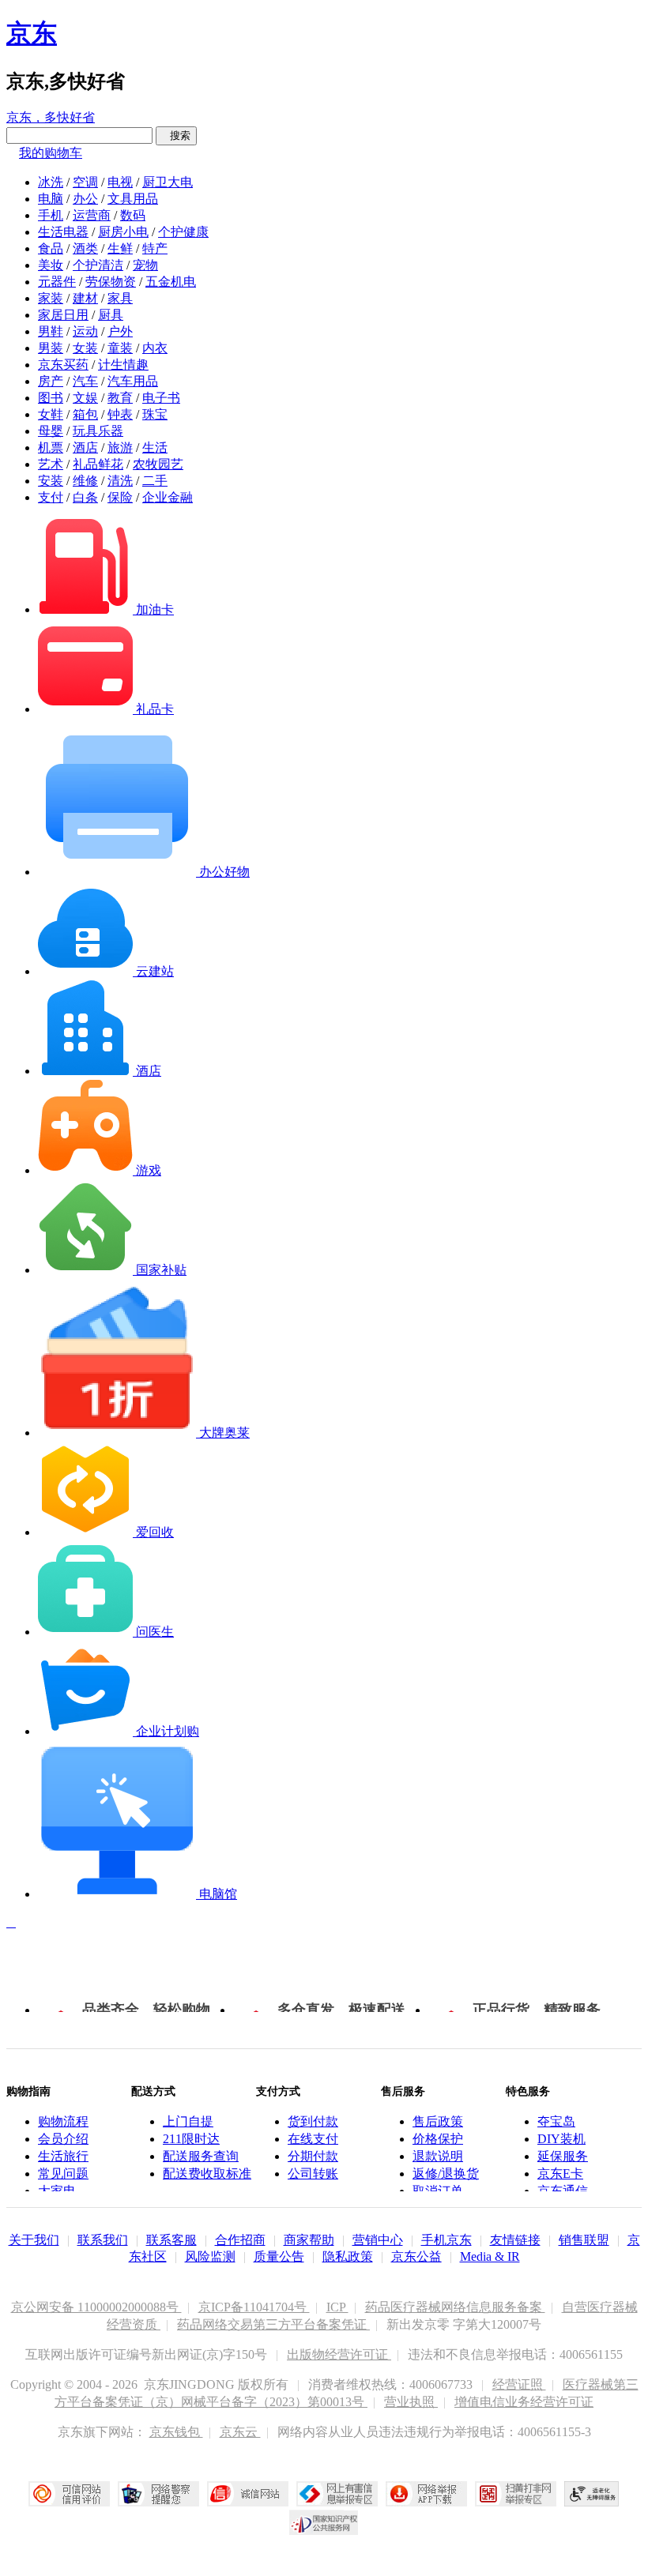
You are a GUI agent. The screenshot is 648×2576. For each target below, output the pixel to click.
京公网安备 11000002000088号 (96, 2307)
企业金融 (168, 497)
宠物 (145, 265)
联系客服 (171, 2240)
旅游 (120, 448)
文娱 (85, 398)
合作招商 (240, 2240)
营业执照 (411, 2402)
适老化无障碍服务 (592, 2494)
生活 (155, 448)
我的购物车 (51, 153)
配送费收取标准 (207, 2174)
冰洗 (51, 182)
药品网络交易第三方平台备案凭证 (273, 2324)
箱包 (85, 414)
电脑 (51, 199)
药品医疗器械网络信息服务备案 (455, 2307)
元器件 (57, 282)
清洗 (120, 481)
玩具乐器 (98, 431)
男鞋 (51, 331)
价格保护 (438, 2139)
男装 (51, 348)
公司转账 (313, 2174)
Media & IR (490, 2256)
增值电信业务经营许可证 (524, 2402)
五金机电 (171, 282)
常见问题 (63, 2174)
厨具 (111, 315)
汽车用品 (133, 381)
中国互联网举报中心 (337, 2494)
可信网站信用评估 (69, 2494)
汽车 (85, 381)
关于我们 (34, 2240)
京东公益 (416, 2256)
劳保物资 (111, 282)
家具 (120, 298)
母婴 (51, 431)
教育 (120, 398)
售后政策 (438, 2121)
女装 (85, 348)
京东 (32, 33)
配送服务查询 (201, 2156)
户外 (120, 331)
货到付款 (313, 2121)
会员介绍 (63, 2139)
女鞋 (51, 414)
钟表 (120, 414)
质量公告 (279, 2256)
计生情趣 (123, 365)
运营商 (92, 215)
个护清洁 (98, 265)
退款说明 (438, 2156)
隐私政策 (348, 2256)
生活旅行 (63, 2156)
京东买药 (63, 365)
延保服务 (563, 2156)
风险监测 (210, 2256)
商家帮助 (309, 2240)
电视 (120, 182)
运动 (85, 331)
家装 (51, 298)
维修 (85, 481)
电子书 (161, 398)
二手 (155, 481)
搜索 (176, 135)
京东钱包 (176, 2432)
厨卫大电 (168, 182)
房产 (51, 381)
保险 (120, 497)
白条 (85, 497)
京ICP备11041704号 (254, 2307)
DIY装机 (561, 2139)
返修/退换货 (446, 2174)
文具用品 (133, 199)
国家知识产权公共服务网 (324, 2522)
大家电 (57, 2191)
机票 (51, 448)
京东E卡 (560, 2174)
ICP (337, 2307)
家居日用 (63, 315)
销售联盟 (584, 2240)
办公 (85, 199)
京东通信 (563, 2191)
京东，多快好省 (51, 117)
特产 (155, 248)
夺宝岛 (556, 2121)
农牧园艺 (158, 464)
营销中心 (378, 2240)
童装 (120, 348)
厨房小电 (123, 232)
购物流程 (63, 2121)
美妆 (51, 265)
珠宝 (155, 414)
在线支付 (313, 2139)
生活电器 (63, 232)
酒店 (85, 448)
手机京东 (446, 2240)
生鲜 (120, 248)
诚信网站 (248, 2494)
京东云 (240, 2432)
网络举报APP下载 (426, 2494)
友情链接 (515, 2240)
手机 (51, 215)
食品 (51, 248)
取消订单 (438, 2191)
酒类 (85, 248)
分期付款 (313, 2156)
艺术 (51, 464)
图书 (51, 398)
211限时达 (191, 2139)
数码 (133, 215)
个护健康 (183, 232)
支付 (51, 497)
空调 (85, 182)
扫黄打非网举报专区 (516, 2494)
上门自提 (188, 2121)
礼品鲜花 (98, 464)
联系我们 (103, 2240)
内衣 (155, 348)
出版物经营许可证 (339, 2354)
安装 (51, 481)
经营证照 (519, 2384)
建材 (85, 298)
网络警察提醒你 (158, 2494)
